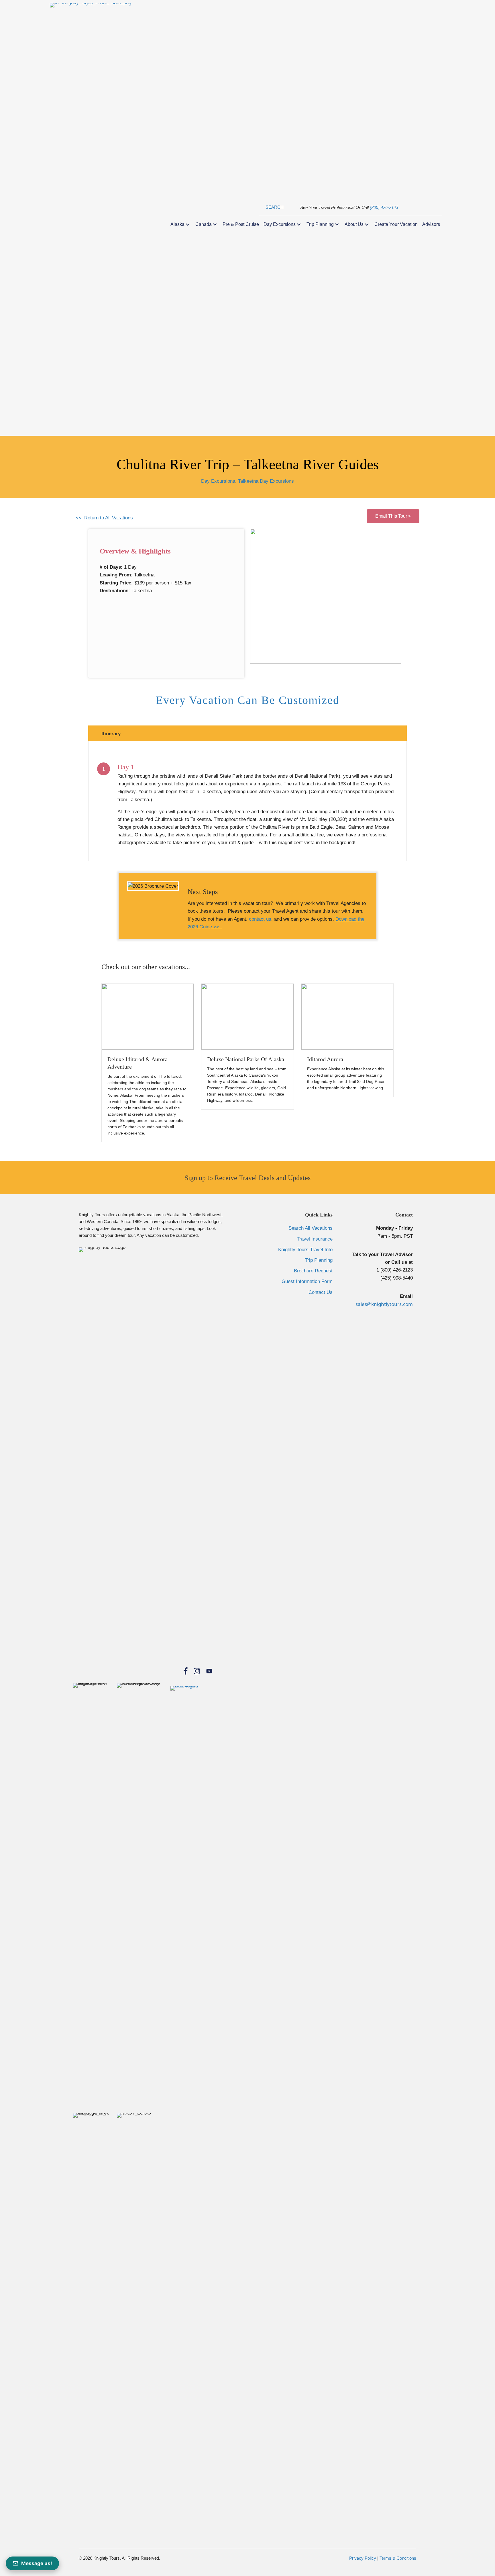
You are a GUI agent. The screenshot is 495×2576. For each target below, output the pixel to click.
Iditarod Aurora (325, 1059)
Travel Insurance (315, 1239)
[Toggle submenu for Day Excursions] (299, 224)
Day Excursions (218, 481)
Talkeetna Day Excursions (266, 481)
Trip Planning (319, 1260)
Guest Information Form (307, 1281)
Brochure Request (313, 1271)
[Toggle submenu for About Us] (367, 224)
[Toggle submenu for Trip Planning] (337, 224)
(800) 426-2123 (384, 207)
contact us (260, 919)
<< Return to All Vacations (104, 518)
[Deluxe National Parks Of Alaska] (247, 1016)
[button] (271, 207)
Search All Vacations (311, 1228)
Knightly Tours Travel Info (305, 1250)
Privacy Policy (363, 2558)
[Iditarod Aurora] (347, 1016)
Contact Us (321, 1292)
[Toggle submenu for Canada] (215, 224)
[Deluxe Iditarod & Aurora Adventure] (148, 1016)
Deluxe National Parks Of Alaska (246, 1059)
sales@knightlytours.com (384, 1304)
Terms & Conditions (398, 2558)
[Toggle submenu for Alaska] (188, 224)
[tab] (247, 733)
